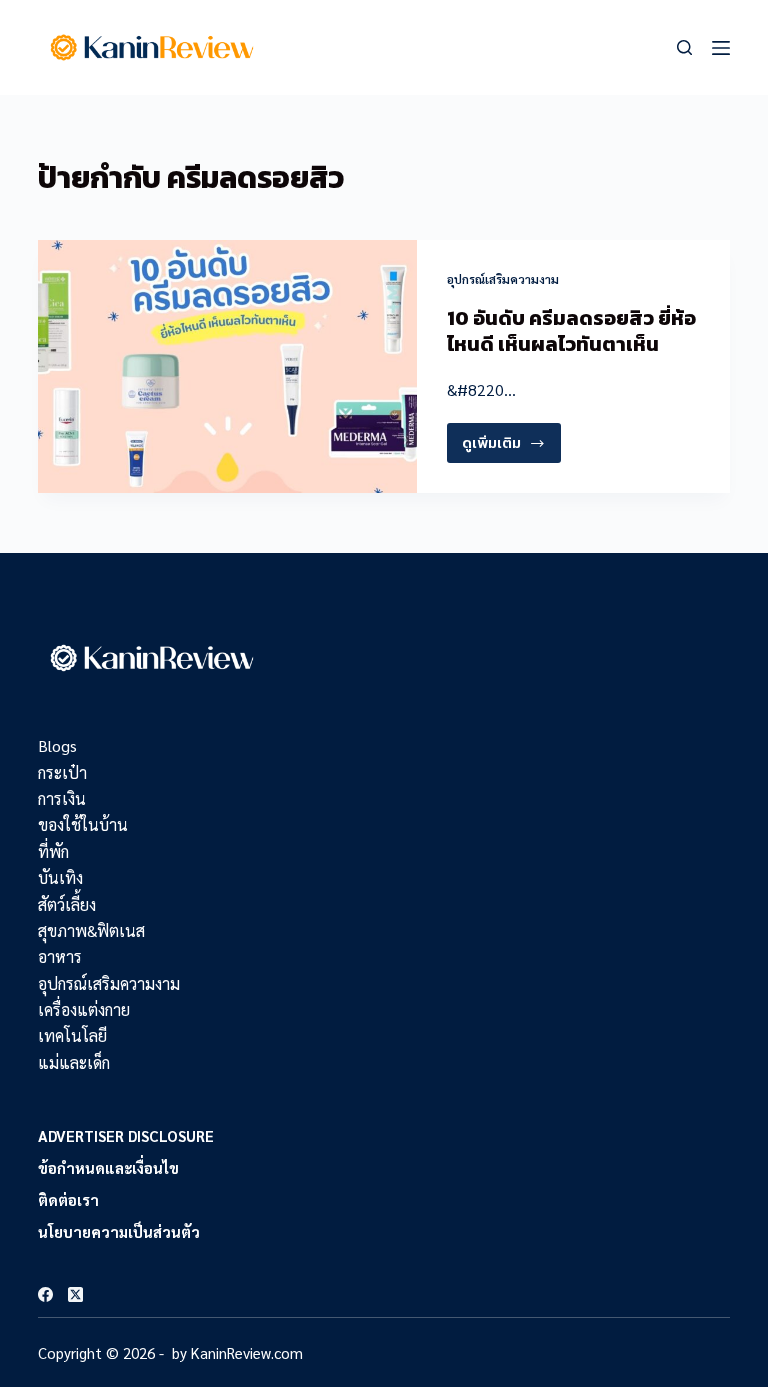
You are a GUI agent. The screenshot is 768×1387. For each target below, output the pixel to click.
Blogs (57, 745)
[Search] (684, 47)
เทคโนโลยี (72, 1035)
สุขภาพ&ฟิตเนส (91, 930)
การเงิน (62, 798)
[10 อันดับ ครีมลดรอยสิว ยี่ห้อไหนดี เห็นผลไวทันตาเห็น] (227, 366)
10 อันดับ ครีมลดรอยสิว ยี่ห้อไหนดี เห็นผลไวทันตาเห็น (571, 331)
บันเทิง (60, 877)
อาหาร (60, 956)
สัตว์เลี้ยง (67, 904)
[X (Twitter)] (75, 1294)
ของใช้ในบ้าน (83, 824)
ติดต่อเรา (68, 1199)
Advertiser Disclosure (126, 1135)
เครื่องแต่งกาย (84, 1009)
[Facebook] (45, 1294)
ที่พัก (53, 851)
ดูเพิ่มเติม (502, 447)
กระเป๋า (62, 772)
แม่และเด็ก (74, 1062)
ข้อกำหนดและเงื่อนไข (108, 1167)
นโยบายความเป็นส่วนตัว (119, 1231)
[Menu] (721, 48)
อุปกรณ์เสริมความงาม (503, 279)
